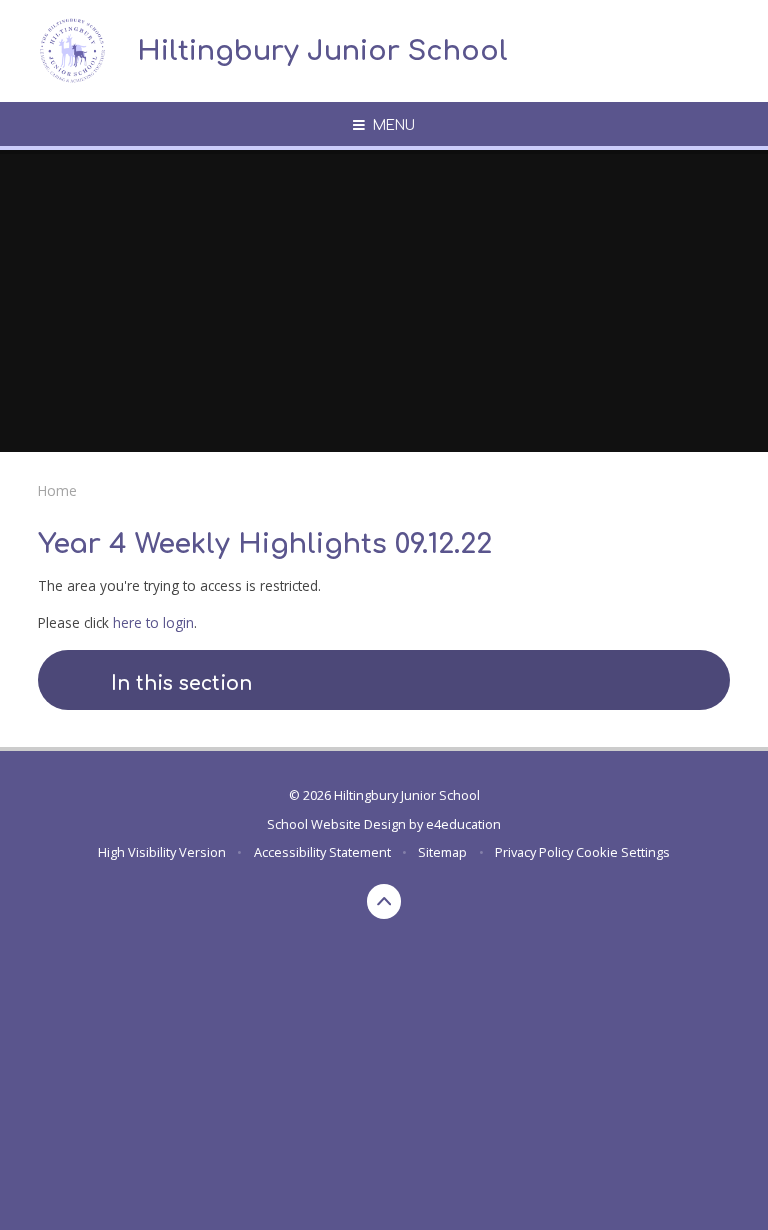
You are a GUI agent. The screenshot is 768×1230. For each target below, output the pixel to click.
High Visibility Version (162, 852)
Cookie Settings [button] (623, 852)
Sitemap (442, 852)
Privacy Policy (534, 852)
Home (57, 490)
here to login (153, 622)
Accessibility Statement (322, 852)
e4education (463, 824)
